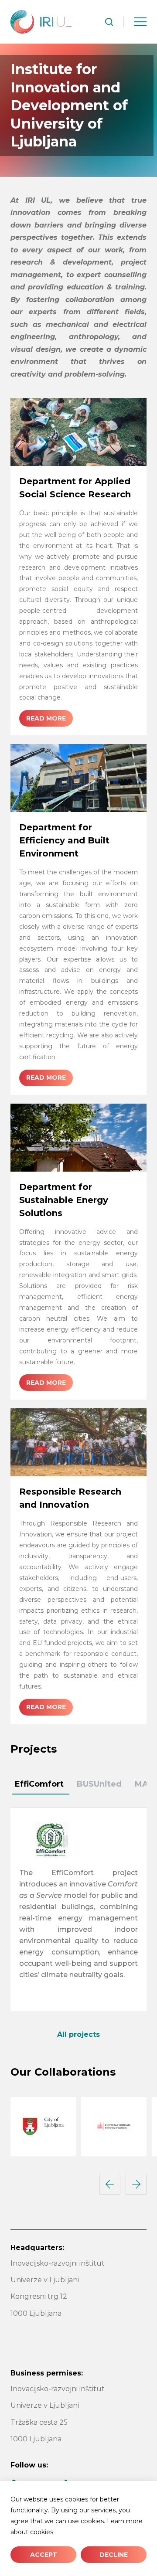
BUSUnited (99, 1784)
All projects (78, 2034)
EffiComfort (39, 1784)
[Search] (109, 22)
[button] (110, 2184)
